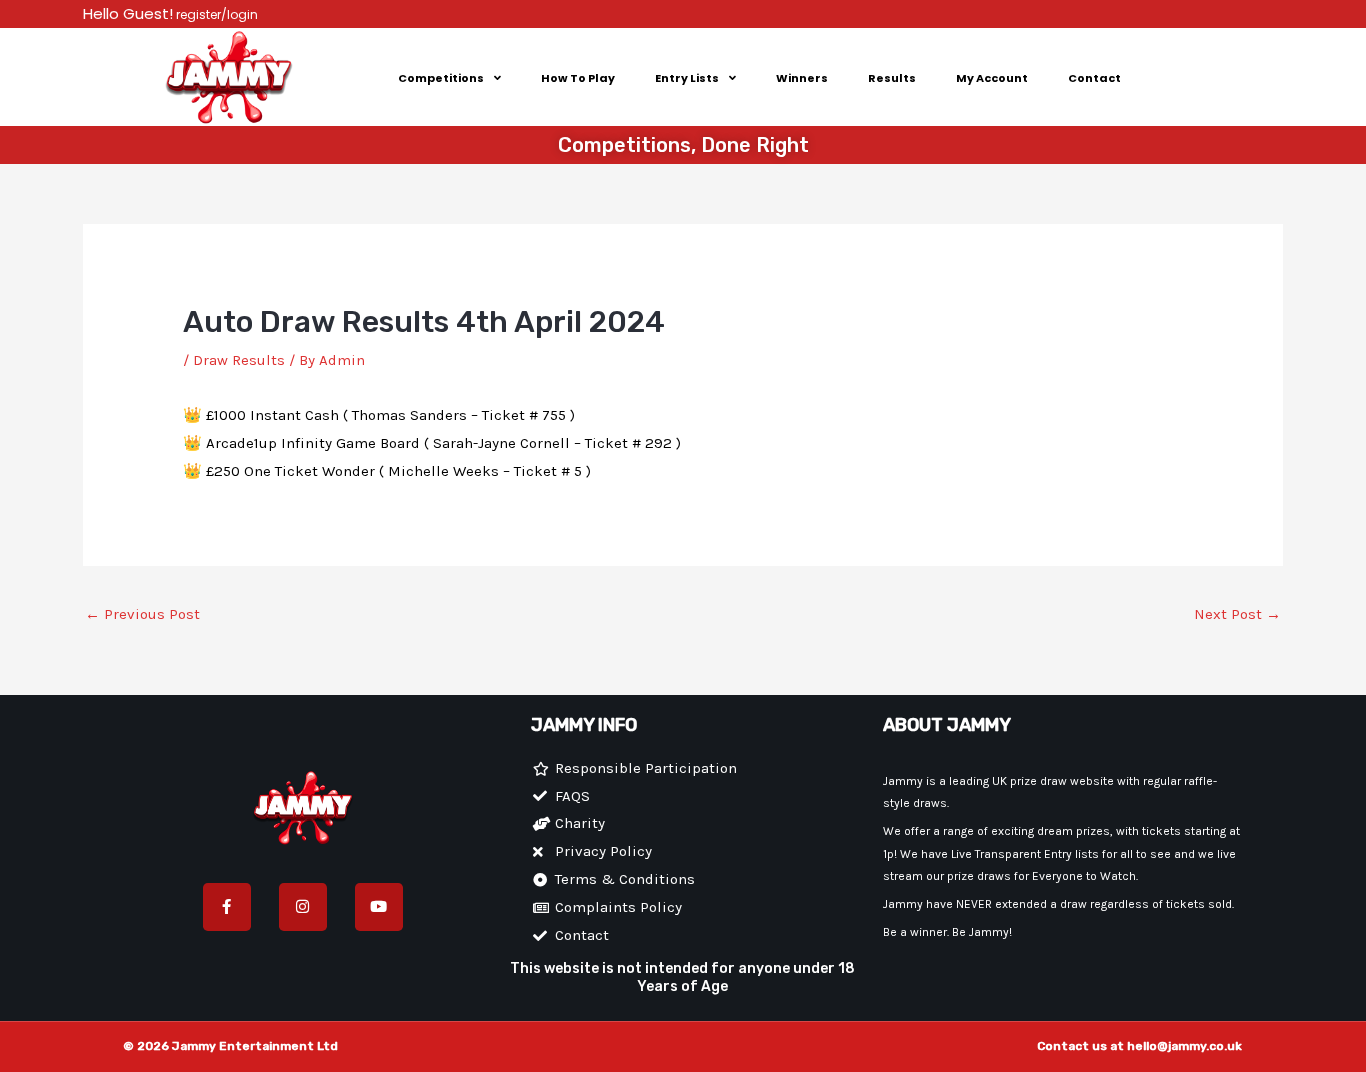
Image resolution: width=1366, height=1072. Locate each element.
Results (892, 78)
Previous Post (142, 614)
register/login (215, 14)
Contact (1094, 78)
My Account (992, 78)
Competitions (441, 78)
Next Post (1237, 614)
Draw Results (239, 360)
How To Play (578, 78)
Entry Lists (687, 78)
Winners (802, 78)
